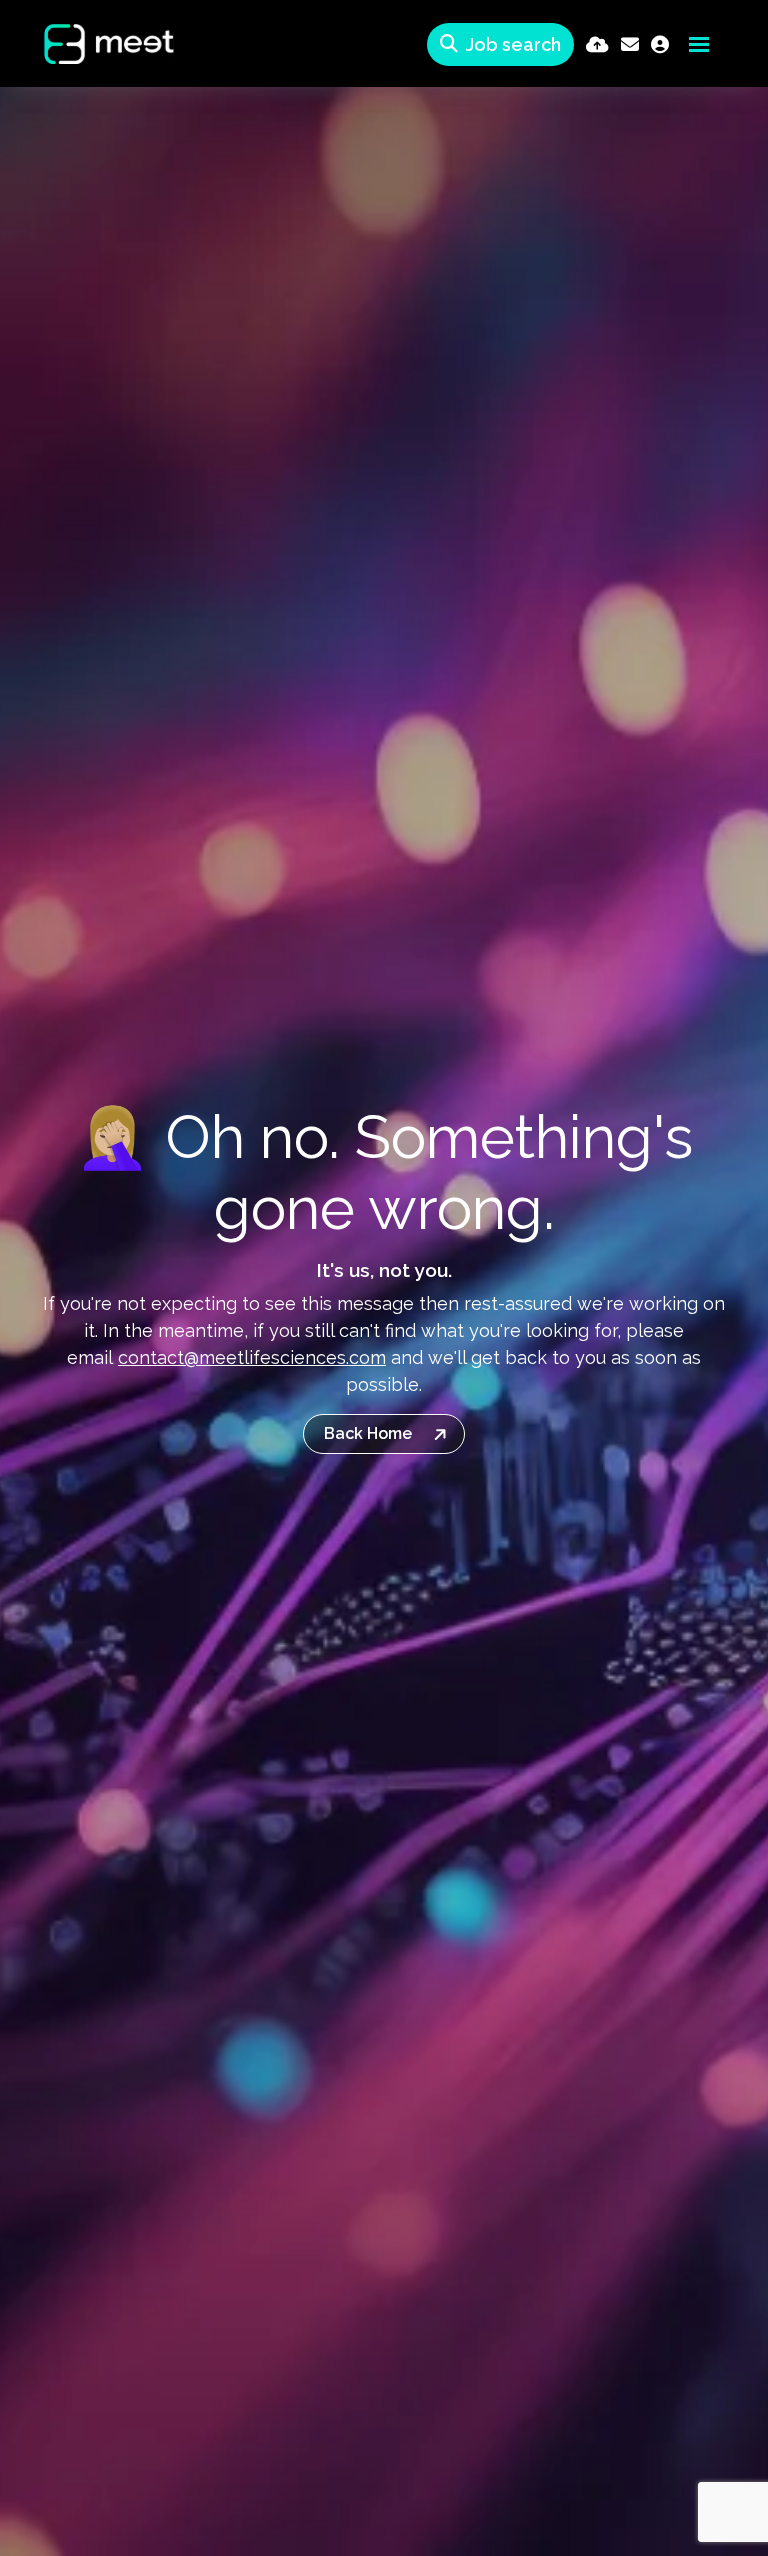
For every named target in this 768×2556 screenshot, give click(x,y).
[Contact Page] (630, 44)
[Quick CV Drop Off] (597, 44)
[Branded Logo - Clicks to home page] (93, 44)
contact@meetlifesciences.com (252, 1357)
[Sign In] (660, 44)
